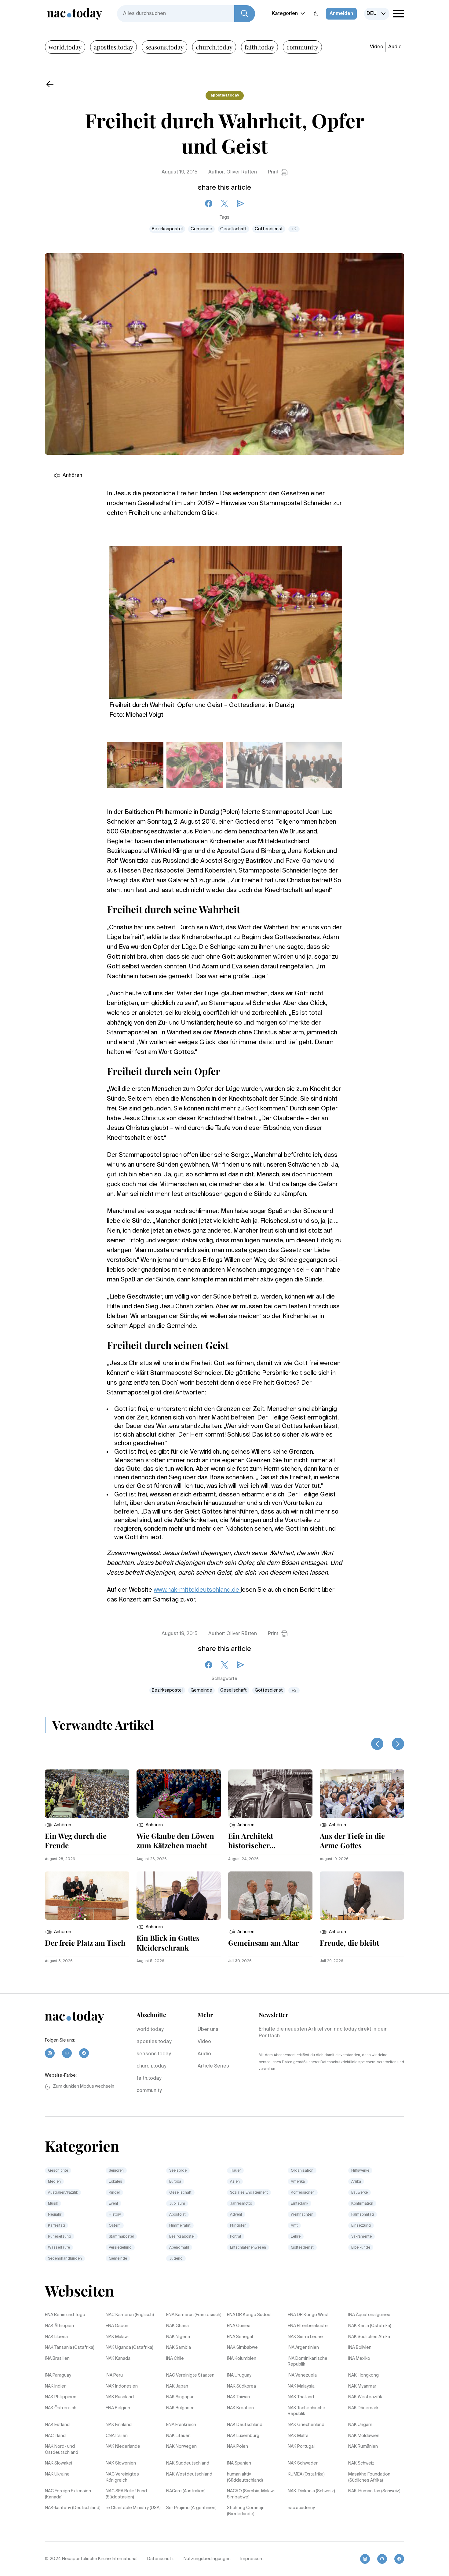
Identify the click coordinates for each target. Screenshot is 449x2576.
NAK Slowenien (121, 2463)
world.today (65, 47)
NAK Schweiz (361, 2463)
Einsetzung (361, 2226)
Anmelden (341, 14)
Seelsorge (178, 2171)
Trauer (235, 2171)
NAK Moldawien (364, 2436)
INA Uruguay (239, 2375)
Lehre (296, 2237)
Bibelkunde (361, 2248)
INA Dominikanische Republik (308, 2362)
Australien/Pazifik (63, 2193)
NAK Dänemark (363, 2408)
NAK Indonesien (122, 2386)
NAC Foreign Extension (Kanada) (68, 2494)
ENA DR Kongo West (308, 2315)
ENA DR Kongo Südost (250, 2315)
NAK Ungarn (360, 2425)
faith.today (259, 47)
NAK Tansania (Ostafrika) (70, 2348)
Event (113, 2204)
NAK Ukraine (57, 2474)
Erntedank (299, 2204)
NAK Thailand (301, 2397)
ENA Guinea (239, 2326)
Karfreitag (57, 2226)
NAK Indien (56, 2386)
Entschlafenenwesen (248, 2248)
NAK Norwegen (181, 2447)
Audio (395, 47)
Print (273, 172)
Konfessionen (303, 2193)
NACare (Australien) (186, 2491)
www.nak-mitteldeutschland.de (197, 1590)
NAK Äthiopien (59, 2326)
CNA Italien (117, 2436)
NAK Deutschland (245, 2425)
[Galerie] (226, 619)
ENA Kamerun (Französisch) (194, 2315)
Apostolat (177, 2215)
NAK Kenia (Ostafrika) (370, 2326)
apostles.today (113, 47)
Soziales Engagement (249, 2193)
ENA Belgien (118, 2408)
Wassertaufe (59, 2248)
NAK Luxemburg (243, 2436)
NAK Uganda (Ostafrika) (130, 2348)
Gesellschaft (234, 229)
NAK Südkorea (241, 2386)
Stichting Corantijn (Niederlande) (246, 2511)
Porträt (236, 2237)
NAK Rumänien (363, 2447)
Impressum (252, 2559)
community (302, 47)
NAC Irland (55, 2436)
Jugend (176, 2259)
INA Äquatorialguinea (369, 2315)
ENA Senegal (240, 2337)
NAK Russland (120, 2397)
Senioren (116, 2171)
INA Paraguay (58, 2375)
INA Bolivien (360, 2348)
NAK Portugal (301, 2447)
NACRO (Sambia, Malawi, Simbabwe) (251, 2494)
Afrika (356, 2182)
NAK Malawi (117, 2337)
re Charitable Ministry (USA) (133, 2508)
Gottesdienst (269, 229)
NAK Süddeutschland (188, 2463)
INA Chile (175, 2359)
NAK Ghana (177, 2326)
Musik (53, 2204)
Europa (175, 2182)
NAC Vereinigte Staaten (190, 2375)
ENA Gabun (117, 2326)
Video (377, 47)
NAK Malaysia (301, 2386)
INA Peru (114, 2375)
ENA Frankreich (181, 2425)
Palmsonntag (363, 2215)
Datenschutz (161, 2559)
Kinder (114, 2193)
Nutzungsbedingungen (207, 2559)
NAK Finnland (119, 2425)
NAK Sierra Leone (305, 2337)
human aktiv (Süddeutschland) (245, 2477)
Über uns (208, 2030)
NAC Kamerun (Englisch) (130, 2315)
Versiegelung (120, 2248)
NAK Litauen (178, 2436)
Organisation (302, 2171)
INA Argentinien (303, 2348)
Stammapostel (121, 2237)
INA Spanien (239, 2463)
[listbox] (377, 14)
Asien (235, 2182)
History (115, 2215)
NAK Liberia (56, 2337)
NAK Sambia (179, 2348)
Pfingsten (238, 2226)
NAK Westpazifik (365, 2397)
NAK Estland (57, 2425)
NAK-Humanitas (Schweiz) (374, 2491)
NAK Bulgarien (180, 2408)
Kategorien (285, 14)
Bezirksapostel (167, 229)
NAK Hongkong (363, 2375)
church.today (214, 47)
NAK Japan (177, 2386)
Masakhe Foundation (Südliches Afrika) (369, 2477)
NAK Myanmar (362, 2386)
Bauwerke (360, 2193)
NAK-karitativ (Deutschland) (73, 2508)
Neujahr (55, 2215)
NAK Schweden (303, 2463)
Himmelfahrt (180, 2226)
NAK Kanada (118, 2359)
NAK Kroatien (240, 2408)
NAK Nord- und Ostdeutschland (62, 2450)
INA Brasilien (57, 2359)
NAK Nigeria (178, 2337)
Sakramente (361, 2237)
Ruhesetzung (60, 2237)
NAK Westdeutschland (189, 2474)
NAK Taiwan (238, 2397)
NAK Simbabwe (242, 2348)
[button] (58, 1825)
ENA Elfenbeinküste (308, 2326)
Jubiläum (177, 2204)
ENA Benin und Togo (65, 2315)
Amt (294, 2226)
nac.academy (301, 2508)
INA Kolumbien (242, 2359)
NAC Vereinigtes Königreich (122, 2477)
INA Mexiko (359, 2359)
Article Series (213, 2066)
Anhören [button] (72, 475)
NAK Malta (298, 2436)
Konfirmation (362, 2204)
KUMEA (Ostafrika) (306, 2474)
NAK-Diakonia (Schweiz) (311, 2491)
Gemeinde (201, 229)
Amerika (298, 2182)
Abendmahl (179, 2248)
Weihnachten (302, 2215)
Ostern (115, 2226)
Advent (236, 2215)
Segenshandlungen (65, 2259)
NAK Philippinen (61, 2397)
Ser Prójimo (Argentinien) (191, 2508)
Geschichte (58, 2171)
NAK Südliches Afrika (369, 2337)
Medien (54, 2182)
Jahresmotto (241, 2204)
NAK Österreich (61, 2408)
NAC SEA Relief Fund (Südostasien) (126, 2494)
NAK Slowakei (58, 2463)
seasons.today (164, 47)
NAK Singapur (180, 2397)
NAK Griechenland (306, 2425)
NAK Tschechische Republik (307, 2411)
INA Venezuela (302, 2375)
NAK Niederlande (123, 2447)
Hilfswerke (360, 2171)
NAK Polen (237, 2447)
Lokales (115, 2182)
